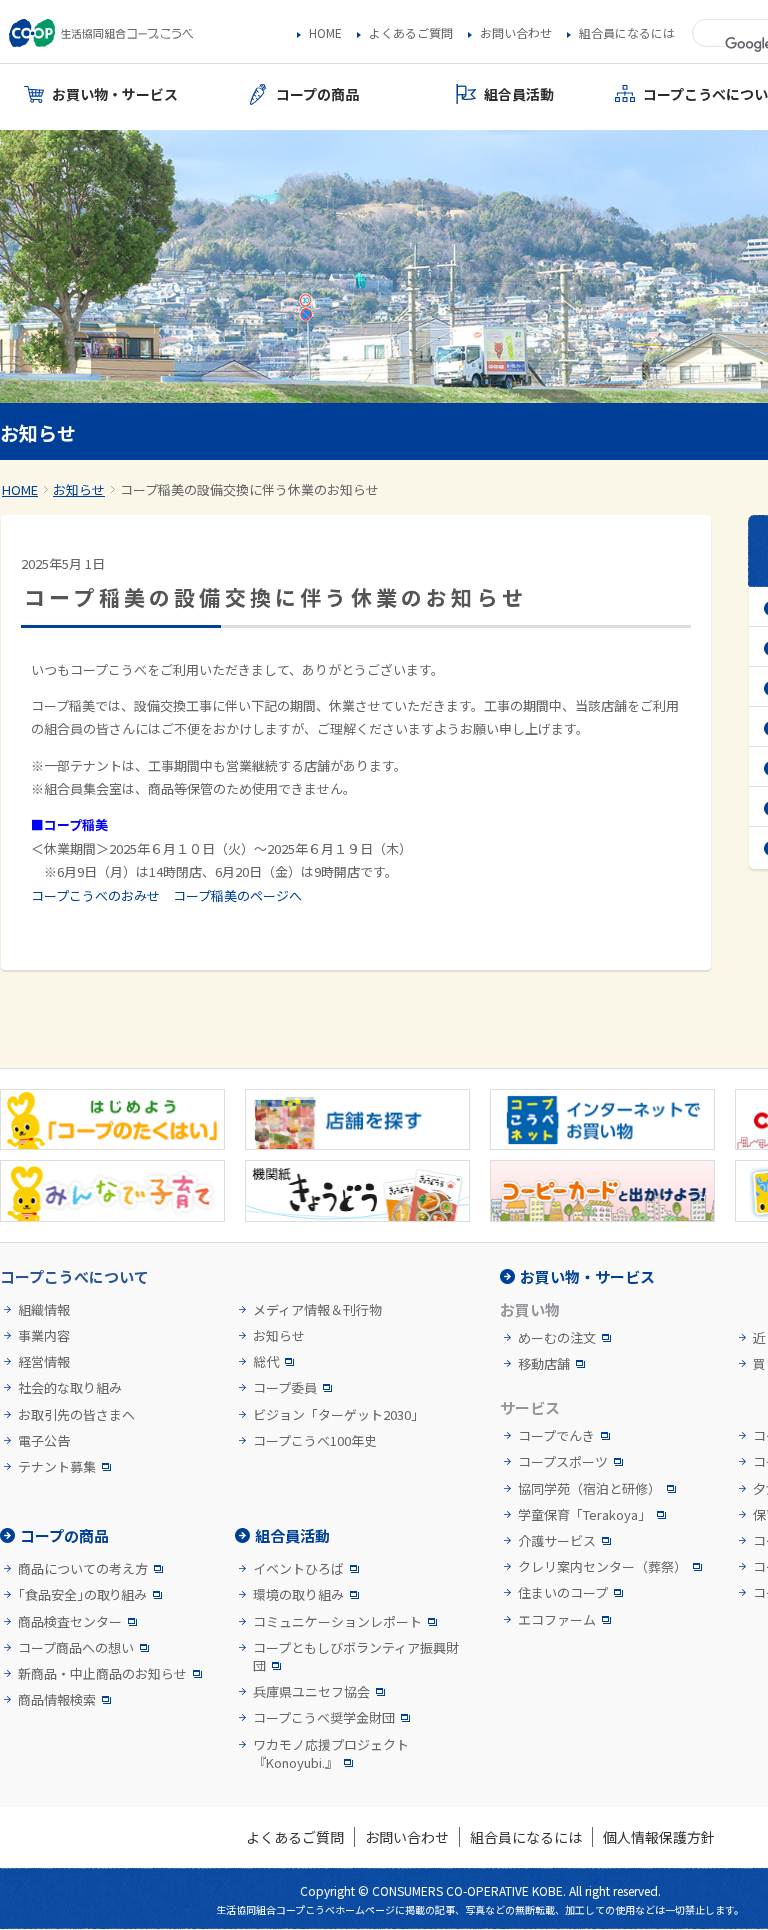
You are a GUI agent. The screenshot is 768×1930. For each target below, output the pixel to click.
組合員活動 (292, 1535)
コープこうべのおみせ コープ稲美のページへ (166, 895)
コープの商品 (64, 1535)
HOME (325, 33)
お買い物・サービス (587, 1276)
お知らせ (79, 489)
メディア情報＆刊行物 (317, 1310)
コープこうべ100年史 (315, 1441)
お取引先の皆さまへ (76, 1415)
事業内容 (44, 1336)
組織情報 (44, 1310)
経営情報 (44, 1362)
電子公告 (44, 1441)
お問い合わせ (516, 33)
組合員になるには (627, 33)
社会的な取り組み (70, 1388)
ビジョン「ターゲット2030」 (338, 1415)
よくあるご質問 (411, 33)
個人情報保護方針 (659, 1837)
